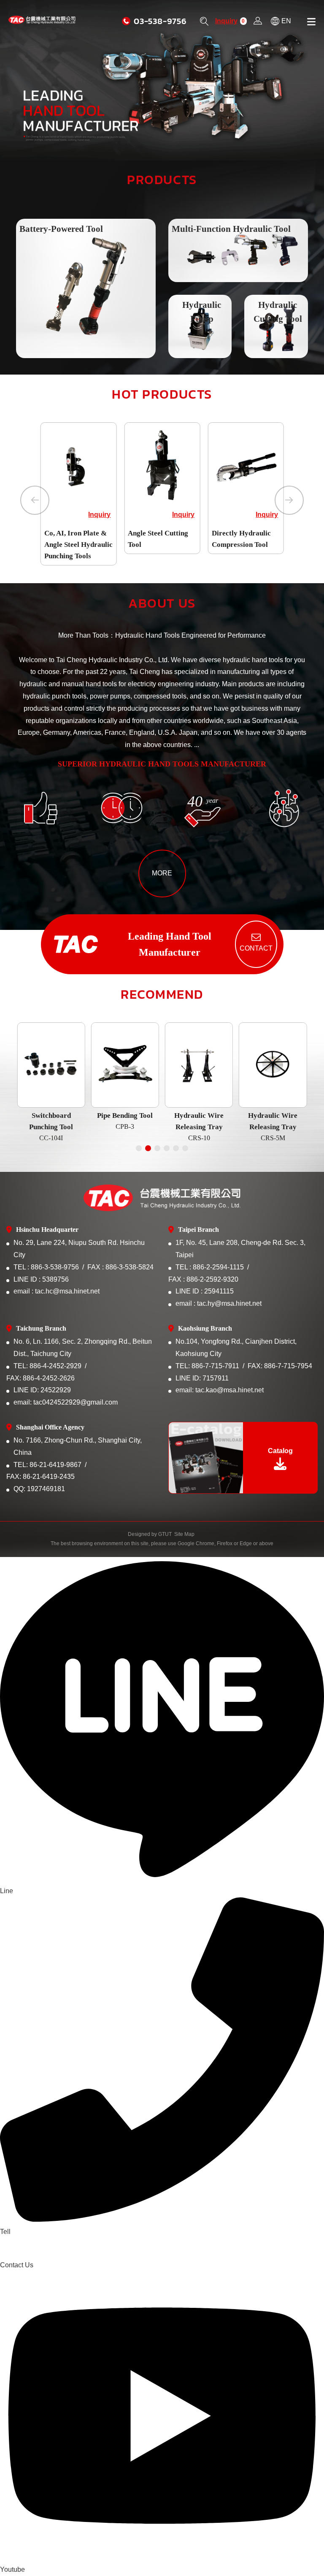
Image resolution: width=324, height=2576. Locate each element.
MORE (162, 873)
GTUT (165, 1534)
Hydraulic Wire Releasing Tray (199, 1126)
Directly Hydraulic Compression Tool (241, 539)
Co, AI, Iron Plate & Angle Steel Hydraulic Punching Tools (78, 545)
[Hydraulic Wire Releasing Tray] (199, 1065)
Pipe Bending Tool (125, 1121)
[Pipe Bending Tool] (125, 1065)
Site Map (184, 1534)
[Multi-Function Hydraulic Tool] (238, 250)
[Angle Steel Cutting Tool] (162, 465)
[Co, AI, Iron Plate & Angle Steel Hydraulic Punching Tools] (78, 465)
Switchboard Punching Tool (51, 1126)
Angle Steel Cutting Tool (158, 539)
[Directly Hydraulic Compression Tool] (246, 465)
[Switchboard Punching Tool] (51, 1065)
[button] (35, 500)
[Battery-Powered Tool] (86, 289)
